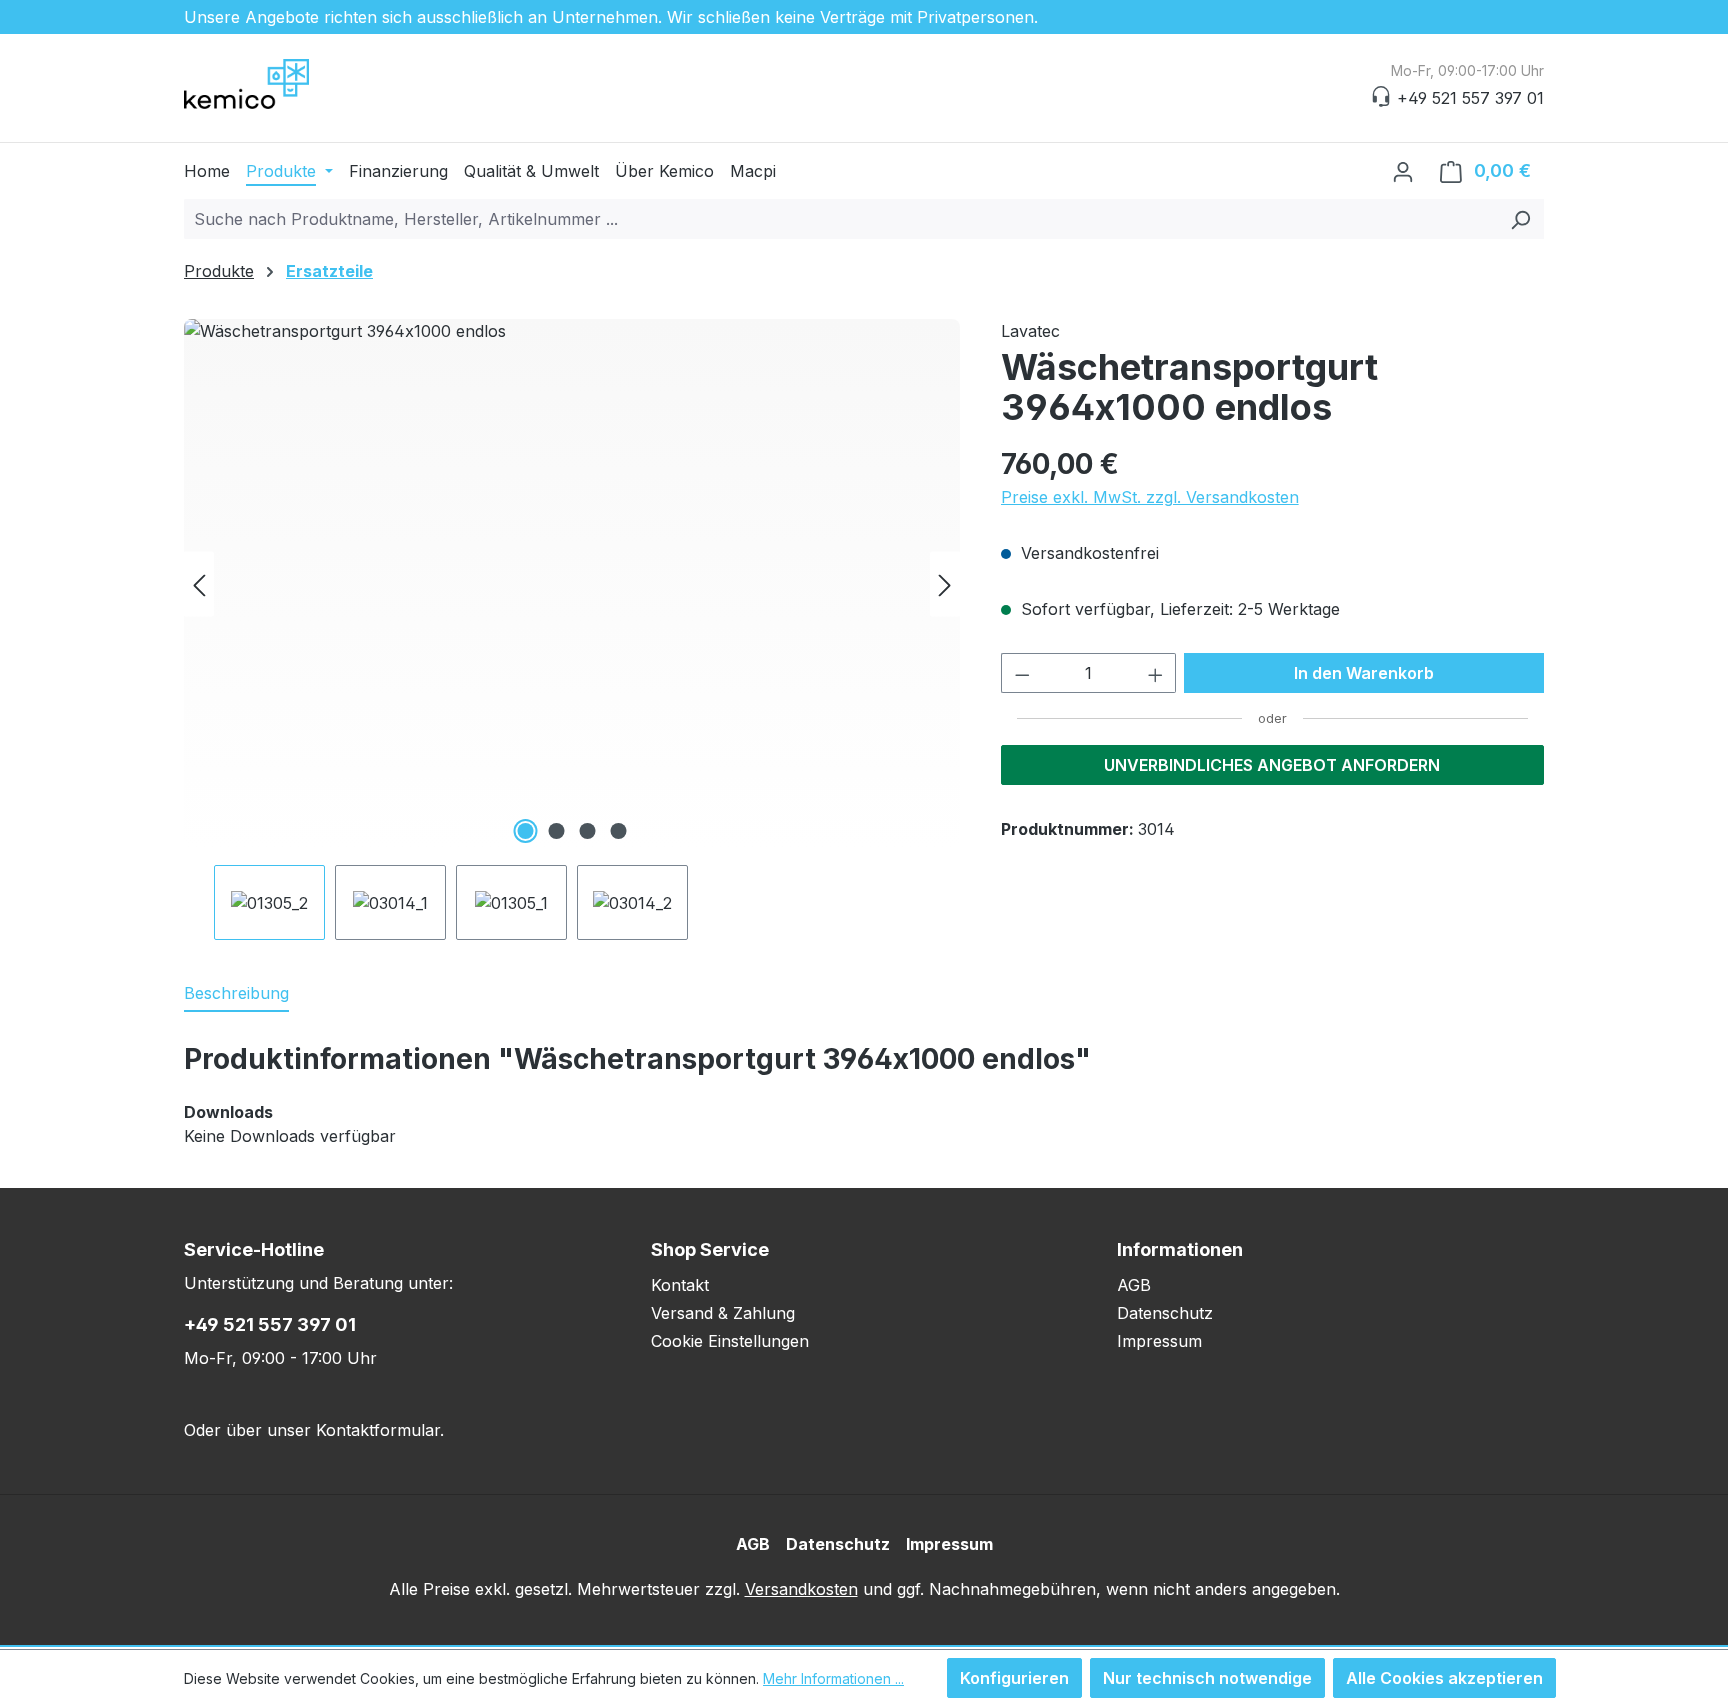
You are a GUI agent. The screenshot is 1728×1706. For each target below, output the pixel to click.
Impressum (1159, 1341)
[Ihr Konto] (1403, 171)
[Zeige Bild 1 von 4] (525, 831)
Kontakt (680, 1285)
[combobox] (841, 219)
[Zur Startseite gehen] (284, 84)
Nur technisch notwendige (1207, 1678)
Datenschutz (1165, 1313)
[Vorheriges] (199, 584)
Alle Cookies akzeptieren (1444, 1678)
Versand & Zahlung (723, 1313)
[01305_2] (572, 584)
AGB (1134, 1285)
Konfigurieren (1014, 1678)
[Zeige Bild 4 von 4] (618, 831)
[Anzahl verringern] (1022, 673)
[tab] (236, 994)
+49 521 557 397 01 (270, 1324)
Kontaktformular (378, 1430)
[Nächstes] (945, 584)
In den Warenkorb (1364, 673)
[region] (572, 629)
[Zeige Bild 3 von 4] (587, 831)
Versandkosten (801, 1589)
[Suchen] (1520, 219)
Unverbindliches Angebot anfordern (1272, 765)
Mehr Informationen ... (833, 1678)
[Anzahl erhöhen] (1156, 673)
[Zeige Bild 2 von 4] (556, 831)
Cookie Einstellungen (730, 1341)
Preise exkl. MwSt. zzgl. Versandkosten (1150, 497)
